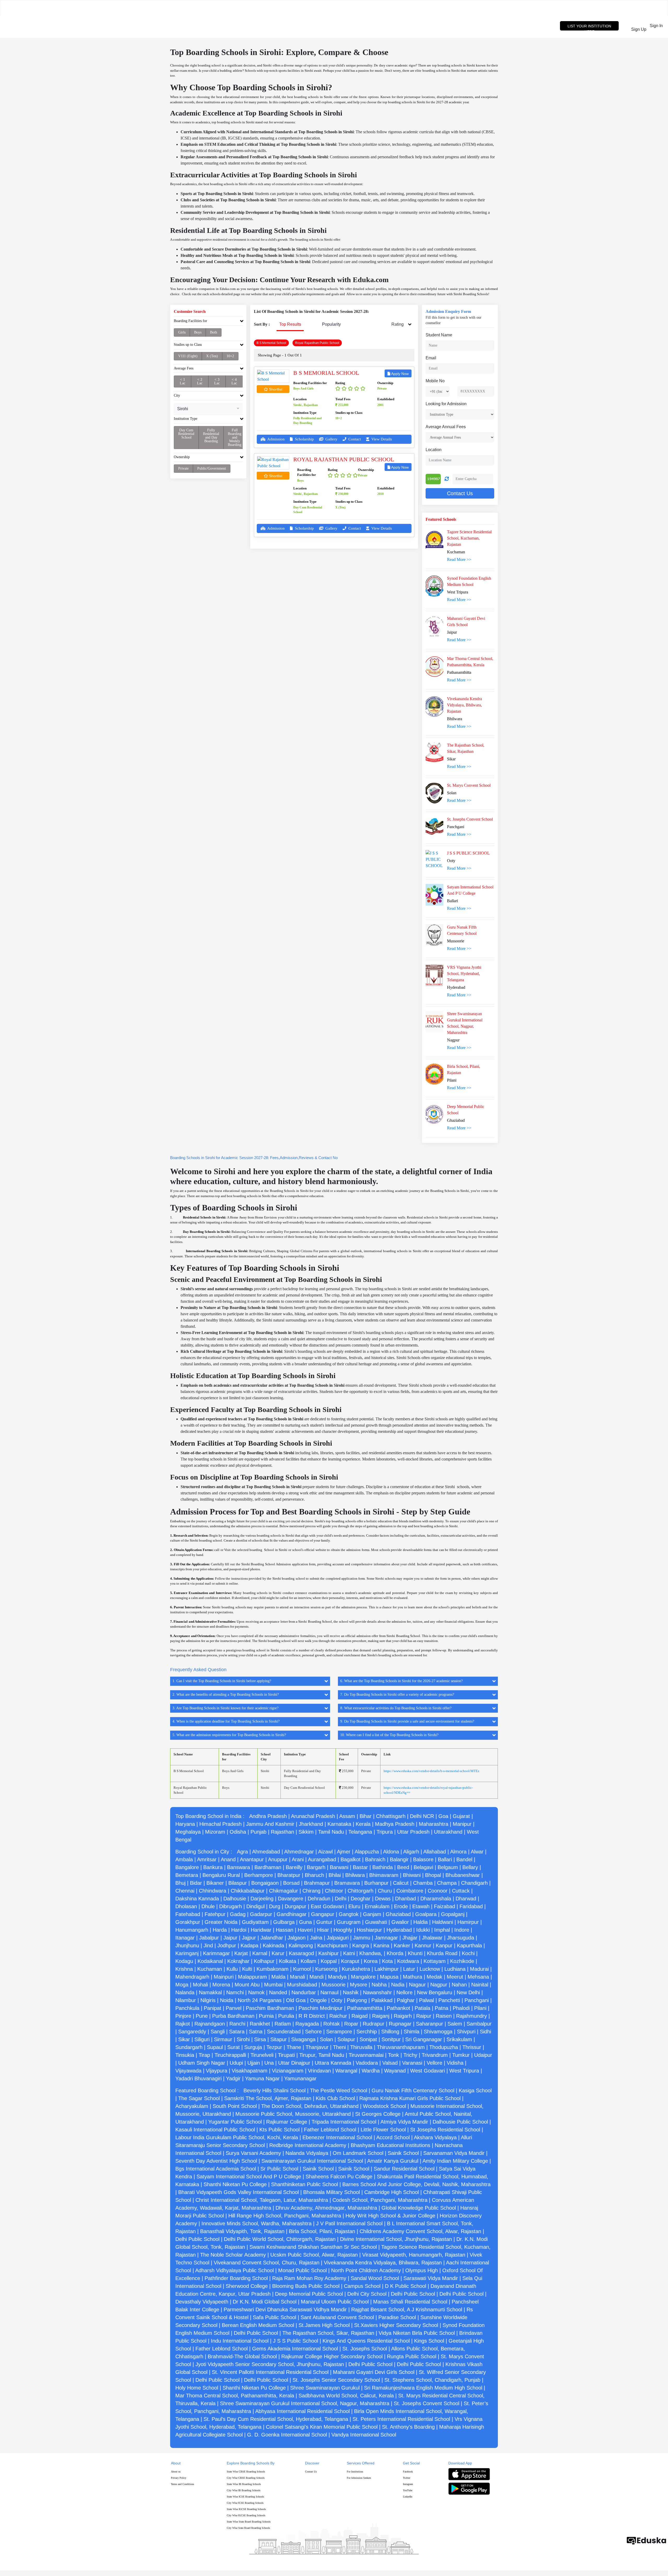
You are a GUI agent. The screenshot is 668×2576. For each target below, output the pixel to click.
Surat (234, 2047)
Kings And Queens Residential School (366, 2341)
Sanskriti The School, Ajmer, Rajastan (268, 2098)
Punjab (258, 1832)
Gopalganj (453, 1914)
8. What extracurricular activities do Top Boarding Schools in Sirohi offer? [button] (396, 1708)
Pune (202, 2016)
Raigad (360, 2016)
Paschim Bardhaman (270, 2008)
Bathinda (383, 1867)
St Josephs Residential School (445, 2130)
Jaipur (230, 1938)
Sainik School (403, 2153)
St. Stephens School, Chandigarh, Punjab (432, 2380)
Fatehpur (215, 1914)
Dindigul (255, 1906)
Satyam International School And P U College (249, 2177)
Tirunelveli (262, 2055)
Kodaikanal (210, 1961)
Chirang (311, 1891)
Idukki (423, 1930)
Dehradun (319, 1899)
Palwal (427, 2000)
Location (434, 450)
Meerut (455, 1977)
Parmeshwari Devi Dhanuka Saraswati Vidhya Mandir (285, 2310)
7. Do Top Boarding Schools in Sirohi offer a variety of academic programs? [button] (397, 1695)
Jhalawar (432, 1938)
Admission (276, 439)
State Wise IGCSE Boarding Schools (246, 2509)
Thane (294, 2047)
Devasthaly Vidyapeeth (202, 2302)
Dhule (208, 1906)
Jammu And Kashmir (270, 1824)
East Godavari (327, 1906)
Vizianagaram (288, 2071)
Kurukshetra (356, 1969)
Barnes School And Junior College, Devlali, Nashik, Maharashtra (416, 2184)
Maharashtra (434, 1824)
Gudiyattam (255, 1922)
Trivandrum (435, 2055)
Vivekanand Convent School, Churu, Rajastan (267, 2263)
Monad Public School (302, 2270)
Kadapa (249, 1945)
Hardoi (239, 1930)
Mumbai (273, 1985)
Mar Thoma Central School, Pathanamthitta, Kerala (235, 2396)
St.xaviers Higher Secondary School (396, 2325)
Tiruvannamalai (366, 2055)
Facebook (408, 2472)
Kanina (381, 1945)
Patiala (422, 2008)
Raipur (424, 2016)
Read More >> (459, 559)
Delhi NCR (422, 1816)
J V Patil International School (349, 2223)
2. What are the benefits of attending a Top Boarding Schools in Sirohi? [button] (226, 1695)
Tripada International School (344, 2122)
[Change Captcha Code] (447, 479)
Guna (305, 1922)
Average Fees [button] (184, 368)
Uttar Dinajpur (294, 2063)
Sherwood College (247, 2286)
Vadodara (367, 2063)
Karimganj (187, 1953)
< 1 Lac (183, 381)
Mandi (317, 1977)
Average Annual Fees (446, 427)
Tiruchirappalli (230, 2055)
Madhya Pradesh (395, 1824)
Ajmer (344, 1852)
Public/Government (212, 468)
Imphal (442, 1930)
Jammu (362, 1938)
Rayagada (307, 2024)
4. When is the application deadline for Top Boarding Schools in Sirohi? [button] (226, 1721)
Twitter (407, 2478)
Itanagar (185, 1938)
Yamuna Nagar (262, 2078)
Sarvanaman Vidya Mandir (454, 2153)
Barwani (339, 1867)
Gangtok (349, 1914)
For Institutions (355, 2472)
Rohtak (332, 2024)
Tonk (393, 2055)
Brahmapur (317, 1883)
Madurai (479, 1969)
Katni (349, 1953)
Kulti (247, 1969)
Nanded (278, 1992)
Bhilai (335, 1875)
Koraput (350, 1961)
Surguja (253, 2047)
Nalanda (185, 1992)
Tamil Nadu (331, 1832)
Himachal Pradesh (220, 1824)
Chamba (423, 1883)
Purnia (266, 2016)
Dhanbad (405, 1899)
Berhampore (259, 1875)
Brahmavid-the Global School (242, 2356)
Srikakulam (459, 2039)
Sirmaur (223, 2039)
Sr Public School (279, 2169)
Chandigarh (474, 1883)
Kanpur (444, 1945)
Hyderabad (399, 1930)
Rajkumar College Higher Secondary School (332, 2356)
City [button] (177, 395)
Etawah (421, 1906)
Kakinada (273, 1945)
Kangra (361, 1945)
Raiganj (381, 2016)
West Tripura (464, 2071)
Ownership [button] (182, 457)
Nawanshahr (377, 1992)
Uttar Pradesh (413, 1832)
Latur (409, 1969)
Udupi (236, 2063)
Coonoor (438, 1891)
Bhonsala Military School (332, 2192)
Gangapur (323, 1914)
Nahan (459, 1985)
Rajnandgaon (210, 2024)
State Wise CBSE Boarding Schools (246, 2472)
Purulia (286, 2016)
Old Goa (296, 2000)
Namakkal (210, 1992)
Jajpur (249, 1938)
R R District (312, 2016)
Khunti (415, 1953)
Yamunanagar (300, 2078)
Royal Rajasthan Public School (344, 459)
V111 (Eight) (188, 356)
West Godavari (428, 2071)
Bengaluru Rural (221, 1875)
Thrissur (472, 2047)
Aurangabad (322, 1859)
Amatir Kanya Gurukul (393, 2161)
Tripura (385, 1832)
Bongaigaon (265, 1883)
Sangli (218, 2032)
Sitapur (279, 2039)
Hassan (285, 1930)
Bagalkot (351, 1859)
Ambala (184, 1859)
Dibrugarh (231, 1906)
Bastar (360, 1867)
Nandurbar (304, 1992)
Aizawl (325, 1852)
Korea (371, 1961)
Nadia (398, 1985)
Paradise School (397, 2317)
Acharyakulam (192, 2106)
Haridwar (261, 1930)
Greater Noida (221, 1922)
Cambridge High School (392, 2192)
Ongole (318, 2000)
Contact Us (460, 493)
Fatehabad (188, 1914)
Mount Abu (247, 1985)
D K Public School (405, 2286)
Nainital (480, 1985)
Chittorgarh (360, 1891)
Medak (434, 1977)
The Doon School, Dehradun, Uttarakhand (310, 2106)
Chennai (185, 1891)
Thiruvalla (361, 2047)
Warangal (346, 2071)
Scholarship (304, 439)
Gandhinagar (292, 1914)
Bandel (464, 1859)
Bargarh (316, 1867)
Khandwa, (371, 1953)
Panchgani (477, 2000)
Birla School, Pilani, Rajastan (322, 2231)
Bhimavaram (384, 1875)
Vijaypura (217, 2071)
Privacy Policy (179, 2478)
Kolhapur (264, 1961)
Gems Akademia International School (295, 2349)
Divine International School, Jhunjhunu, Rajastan (396, 2239)
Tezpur (274, 2047)
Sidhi (485, 2032)
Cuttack (461, 1891)
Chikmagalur (284, 1891)
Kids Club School (335, 2098)
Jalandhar (272, 1938)
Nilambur (186, 2000)
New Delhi (468, 1992)
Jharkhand (311, 1824)
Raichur (338, 2016)
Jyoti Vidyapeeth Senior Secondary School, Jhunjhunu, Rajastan (270, 2364)
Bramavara (347, 1883)
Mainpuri (224, 1977)
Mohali (200, 1985)
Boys (198, 332)
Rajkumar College (287, 2122)
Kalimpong (301, 1945)
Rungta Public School (412, 2356)
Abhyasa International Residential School (302, 2411)
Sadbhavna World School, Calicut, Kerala (346, 2396)
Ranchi (237, 2024)
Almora (458, 1852)
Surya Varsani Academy (253, 2153)
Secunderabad (284, 2032)
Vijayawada (188, 2071)
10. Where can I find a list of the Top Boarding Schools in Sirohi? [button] (389, 1735)
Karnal (260, 1953)
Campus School (362, 2286)
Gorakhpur (188, 1922)
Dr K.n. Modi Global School (265, 2302)
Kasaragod (301, 1953)
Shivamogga (438, 2032)
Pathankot (398, 2008)
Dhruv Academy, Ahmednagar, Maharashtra (326, 2208)
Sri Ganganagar (424, 2039)
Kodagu (184, 1961)
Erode (401, 1906)
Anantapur (252, 1859)
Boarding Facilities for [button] (190, 321)
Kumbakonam (273, 1969)
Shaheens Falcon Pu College (339, 2177)
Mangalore (363, 1977)
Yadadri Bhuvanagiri (198, 2078)
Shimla (411, 2032)
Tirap (204, 2055)
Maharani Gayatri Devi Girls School (374, 2372)
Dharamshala (436, 1899)
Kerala (363, 1824)
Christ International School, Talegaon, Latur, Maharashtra (262, 2200)
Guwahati (376, 1922)
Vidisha (455, 2063)
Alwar (477, 1852)
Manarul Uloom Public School (335, 2302)
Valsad (390, 2063)
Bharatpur (289, 1875)
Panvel (234, 2008)
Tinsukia (185, 2055)
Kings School (429, 2341)
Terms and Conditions (183, 2484)
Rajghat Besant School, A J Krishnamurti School (407, 2310)
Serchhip (367, 2032)
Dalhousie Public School (460, 2122)
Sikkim (306, 1832)
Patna (442, 2008)
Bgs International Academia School (216, 2169)
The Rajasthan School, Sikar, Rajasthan (328, 2333)
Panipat (213, 2008)
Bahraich (375, 1859)
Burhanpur (376, 1883)
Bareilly (294, 1867)
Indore (462, 1930)
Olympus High (422, 2270)
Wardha (371, 2071)
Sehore (313, 2032)
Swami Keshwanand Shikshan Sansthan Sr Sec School (313, 2247)
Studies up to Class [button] (188, 345)
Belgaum (448, 1867)
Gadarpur (261, 1914)
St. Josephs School (365, 2349)
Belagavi (423, 1867)
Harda (220, 1930)
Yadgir (233, 2078)
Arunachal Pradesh (313, 1816)
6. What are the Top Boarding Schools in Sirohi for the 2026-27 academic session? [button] (401, 1681)
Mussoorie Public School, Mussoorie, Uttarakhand (293, 2114)
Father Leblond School (330, 2130)
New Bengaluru (435, 1992)
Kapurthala (469, 1945)
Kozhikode (462, 1961)
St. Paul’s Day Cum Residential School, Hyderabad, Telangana (276, 2419)
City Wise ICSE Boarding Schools (245, 2503)
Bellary (470, 1867)
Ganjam (372, 1914)
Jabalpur (209, 1938)
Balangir (399, 1859)
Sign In (658, 29)
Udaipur (483, 2055)
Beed (403, 1867)
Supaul (215, 2047)
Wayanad (395, 2071)
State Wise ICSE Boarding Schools (245, 2497)
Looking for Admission (446, 404)
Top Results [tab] (290, 324)
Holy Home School (197, 2388)
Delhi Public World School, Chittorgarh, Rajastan (280, 2239)
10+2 (230, 356)
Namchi (235, 1992)
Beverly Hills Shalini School (275, 2090)
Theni (339, 2047)
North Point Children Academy (366, 2270)
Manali (297, 1977)
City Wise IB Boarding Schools (244, 2490)
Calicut (401, 1883)
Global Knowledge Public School (419, 2208)
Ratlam (283, 2024)
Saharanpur (430, 2024)
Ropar (351, 2024)
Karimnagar (216, 1953)
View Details (381, 439)
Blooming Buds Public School (306, 2286)
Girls (182, 332)
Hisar (323, 1930)
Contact (354, 439)
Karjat (241, 1953)
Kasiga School (475, 2090)
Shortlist (275, 389)
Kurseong (326, 1969)
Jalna (316, 1938)
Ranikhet (260, 2024)
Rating (398, 324)
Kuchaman (210, 1969)
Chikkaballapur (248, 1891)
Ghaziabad (398, 1914)
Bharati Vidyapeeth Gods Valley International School (238, 2192)
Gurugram (349, 1922)
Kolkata (288, 1961)
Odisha (238, 1832)
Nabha (379, 1985)
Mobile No (435, 381)
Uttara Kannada (333, 2063)
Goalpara (426, 1914)
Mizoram (215, 1832)
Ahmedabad (266, 1852)
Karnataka (339, 1824)
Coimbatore (410, 1891)
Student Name (439, 335)
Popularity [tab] (331, 324)
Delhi (341, 1899)
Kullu (232, 1969)
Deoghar (361, 1899)
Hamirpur (468, 1922)
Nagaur (417, 1985)
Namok (256, 1992)
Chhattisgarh (391, 1816)
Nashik (351, 1992)
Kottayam (435, 1961)
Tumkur (461, 2055)
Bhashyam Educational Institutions (390, 2145)
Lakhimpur (387, 1969)
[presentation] (290, 324)
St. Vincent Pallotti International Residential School (270, 2372)
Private (183, 468)
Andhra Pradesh (268, 1816)
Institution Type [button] (186, 419)
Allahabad (435, 1852)
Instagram (408, 2484)
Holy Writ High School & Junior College (390, 2216)
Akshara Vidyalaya (435, 2137)
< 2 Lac (200, 381)
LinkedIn (408, 2497)
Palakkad (382, 2000)
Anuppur (278, 1859)
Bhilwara (355, 1875)
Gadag (238, 1914)
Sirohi (243, 2039)
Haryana (185, 1824)
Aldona (391, 1852)
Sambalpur (479, 2024)
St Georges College (378, 2114)
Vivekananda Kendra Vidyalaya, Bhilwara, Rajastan (383, 2263)
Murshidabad (302, 1985)
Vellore (434, 2063)
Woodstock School (384, 2106)
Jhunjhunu (187, 1945)
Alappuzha (367, 1852)
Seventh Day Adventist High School (216, 2161)
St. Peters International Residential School (401, 2419)
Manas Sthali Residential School (410, 2302)
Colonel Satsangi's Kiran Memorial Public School (322, 2427)
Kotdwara (408, 1961)
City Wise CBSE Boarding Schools (246, 2478)
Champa (447, 1883)
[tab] (208, 322)
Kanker (402, 1945)
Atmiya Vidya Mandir (404, 2122)
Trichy (410, 2055)
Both (214, 332)
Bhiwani (412, 1875)
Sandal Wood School (375, 2278)
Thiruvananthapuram (401, 2047)
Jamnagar (386, 1938)
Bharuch (314, 1875)
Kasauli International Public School (215, 2130)
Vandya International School (364, 2435)
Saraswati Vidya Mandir (431, 2278)
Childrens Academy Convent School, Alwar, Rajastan (420, 2231)
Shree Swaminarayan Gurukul (325, 2388)
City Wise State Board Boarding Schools (248, 2528)
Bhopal (433, 1875)
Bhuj (180, 1883)
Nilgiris (208, 2000)
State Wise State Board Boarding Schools (249, 2522)
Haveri (305, 1930)
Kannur (423, 1945)
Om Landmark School (358, 2153)
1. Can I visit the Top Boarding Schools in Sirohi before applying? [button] (222, 1681)
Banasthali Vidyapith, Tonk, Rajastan (242, 2231)
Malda (278, 1977)
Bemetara (187, 1875)
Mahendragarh (192, 1977)
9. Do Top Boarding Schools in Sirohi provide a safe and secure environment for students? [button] (407, 1721)
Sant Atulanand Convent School (337, 2317)
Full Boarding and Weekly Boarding (235, 437)
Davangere (291, 1899)
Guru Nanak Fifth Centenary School (413, 2090)
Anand (228, 1859)
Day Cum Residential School (186, 434)
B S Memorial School (326, 373)
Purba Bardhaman (233, 2016)
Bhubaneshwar (463, 1875)
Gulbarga (284, 1922)
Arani (298, 1859)
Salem (455, 2024)
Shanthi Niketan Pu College (235, 2184)
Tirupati (286, 2055)
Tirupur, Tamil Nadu (322, 2055)
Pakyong (357, 2000)
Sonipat (368, 2039)
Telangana (360, 1832)
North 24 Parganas (260, 2000)
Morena (221, 1985)
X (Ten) (212, 356)
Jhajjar (410, 1938)
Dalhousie (235, 1899)
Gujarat (461, 1816)
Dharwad (466, 1899)
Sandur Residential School (404, 2169)
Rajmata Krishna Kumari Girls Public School (410, 2098)
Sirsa (260, 2039)
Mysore (359, 1985)
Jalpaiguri (338, 1938)
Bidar (196, 1883)
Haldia (421, 1922)
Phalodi (461, 2008)
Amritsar (207, 1859)
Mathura (413, 1977)
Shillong (390, 2032)
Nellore (404, 1992)
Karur (278, 1953)
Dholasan (186, 1906)
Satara (237, 2032)
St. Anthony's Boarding (408, 2427)
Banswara (238, 1867)
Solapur (346, 2039)
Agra (242, 1852)
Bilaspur (238, 1883)
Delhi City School (367, 2294)
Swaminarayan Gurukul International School (312, 2161)
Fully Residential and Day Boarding (211, 436)
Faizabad (445, 1906)
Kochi (468, 1953)
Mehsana (478, 1977)
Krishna (184, 1969)
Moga (182, 1985)
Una (269, 2063)
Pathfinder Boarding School (236, 2278)
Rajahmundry (472, 2016)
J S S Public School (296, 2341)
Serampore (339, 2032)
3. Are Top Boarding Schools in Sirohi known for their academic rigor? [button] (225, 1708)
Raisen (444, 2016)
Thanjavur (317, 2047)
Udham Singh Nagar (202, 2063)
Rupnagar (400, 2024)
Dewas (383, 1899)
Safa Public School (275, 2317)
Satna (256, 2032)
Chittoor (334, 1891)
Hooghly (343, 1930)
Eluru (354, 1906)
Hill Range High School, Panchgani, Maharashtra (285, 2216)
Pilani (480, 2008)
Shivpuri (466, 2032)
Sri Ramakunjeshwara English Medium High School (423, 2388)
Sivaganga (303, 2039)
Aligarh (411, 1852)
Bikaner (215, 1883)
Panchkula (187, 2008)
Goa (443, 1816)
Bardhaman (268, 1867)
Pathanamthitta (365, 2008)
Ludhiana (455, 1969)
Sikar (184, 2039)
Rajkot (183, 2024)
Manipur (462, 1824)
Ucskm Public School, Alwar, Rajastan (314, 2255)
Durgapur (296, 1906)
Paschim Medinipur (321, 2008)
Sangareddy (192, 2032)
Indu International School (240, 2341)
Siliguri (202, 2039)
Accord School (393, 2137)
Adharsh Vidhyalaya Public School (234, 2270)
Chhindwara (213, 1891)
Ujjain (254, 2063)
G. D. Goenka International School (287, 2435)
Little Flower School (383, 2130)
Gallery (331, 439)
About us (176, 2472)
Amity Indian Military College (455, 2161)
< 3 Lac (217, 381)
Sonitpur (391, 2039)
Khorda (395, 1953)
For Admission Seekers (359, 2478)
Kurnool (302, 1969)
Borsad (291, 1883)
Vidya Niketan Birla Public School (417, 2333)
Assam (347, 1816)
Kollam (308, 1961)
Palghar (406, 2000)
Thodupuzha (444, 2047)
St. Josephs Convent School (427, 2403)
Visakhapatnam (250, 2071)
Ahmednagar (299, 1852)
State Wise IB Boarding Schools (244, 2484)
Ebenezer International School (337, 2137)
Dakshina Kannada (197, 1899)
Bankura (213, 1867)
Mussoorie (333, 1985)
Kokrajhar (238, 1961)
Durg (275, 1906)
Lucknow (430, 1969)
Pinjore (183, 2016)
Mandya (337, 1977)
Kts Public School (279, 2130)
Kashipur (329, 1953)
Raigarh (403, 2016)
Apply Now (399, 374)
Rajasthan (282, 1832)
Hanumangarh (192, 1930)
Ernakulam (377, 1906)
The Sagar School (199, 2098)
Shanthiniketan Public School (305, 2184)
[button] (208, 408)
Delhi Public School (197, 2239)
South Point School (235, 2106)
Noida (227, 2000)
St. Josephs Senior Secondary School (336, 2380)
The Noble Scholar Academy (233, 2255)
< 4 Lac (234, 381)
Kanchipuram (333, 1945)
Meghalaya (188, 1832)
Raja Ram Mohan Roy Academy (309, 2278)
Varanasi (412, 2063)
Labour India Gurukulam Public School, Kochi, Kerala (237, 2137)
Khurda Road (442, 1953)
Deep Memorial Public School (309, 2294)
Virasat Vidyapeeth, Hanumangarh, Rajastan (414, 2255)
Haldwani (443, 1922)
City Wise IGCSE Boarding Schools (246, 2515)
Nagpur (439, 1985)
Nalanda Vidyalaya (307, 2153)
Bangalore (187, 1867)
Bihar (366, 1816)
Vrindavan (319, 2071)
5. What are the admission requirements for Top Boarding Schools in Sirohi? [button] (229, 1735)
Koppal (329, 1961)
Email (431, 358)
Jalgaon (297, 1938)
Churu (385, 1891)
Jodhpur (227, 1945)
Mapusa (389, 1977)
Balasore (423, 1859)
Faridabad (471, 1906)
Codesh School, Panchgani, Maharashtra (380, 2200)
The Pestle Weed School (339, 2090)
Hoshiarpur (369, 1930)
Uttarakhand (448, 1832)
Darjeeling (262, 1899)
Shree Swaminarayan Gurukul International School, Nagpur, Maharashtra (305, 2403)
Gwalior (400, 1922)
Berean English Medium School (258, 2325)
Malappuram (252, 1977)
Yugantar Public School (235, 2122)
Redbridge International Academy (308, 2145)
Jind (208, 1945)
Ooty (337, 2000)
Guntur (324, 1922)
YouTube (408, 2490)
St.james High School (324, 2325)
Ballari (445, 1859)
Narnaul (329, 1992)
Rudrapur (374, 2024)
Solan (326, 2039)
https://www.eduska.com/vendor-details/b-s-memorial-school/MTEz (431, 1771)
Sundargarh (189, 2047)
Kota (387, 1961)
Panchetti (449, 2000)
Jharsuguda (461, 1938)
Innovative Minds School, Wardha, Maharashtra (257, 2223)
